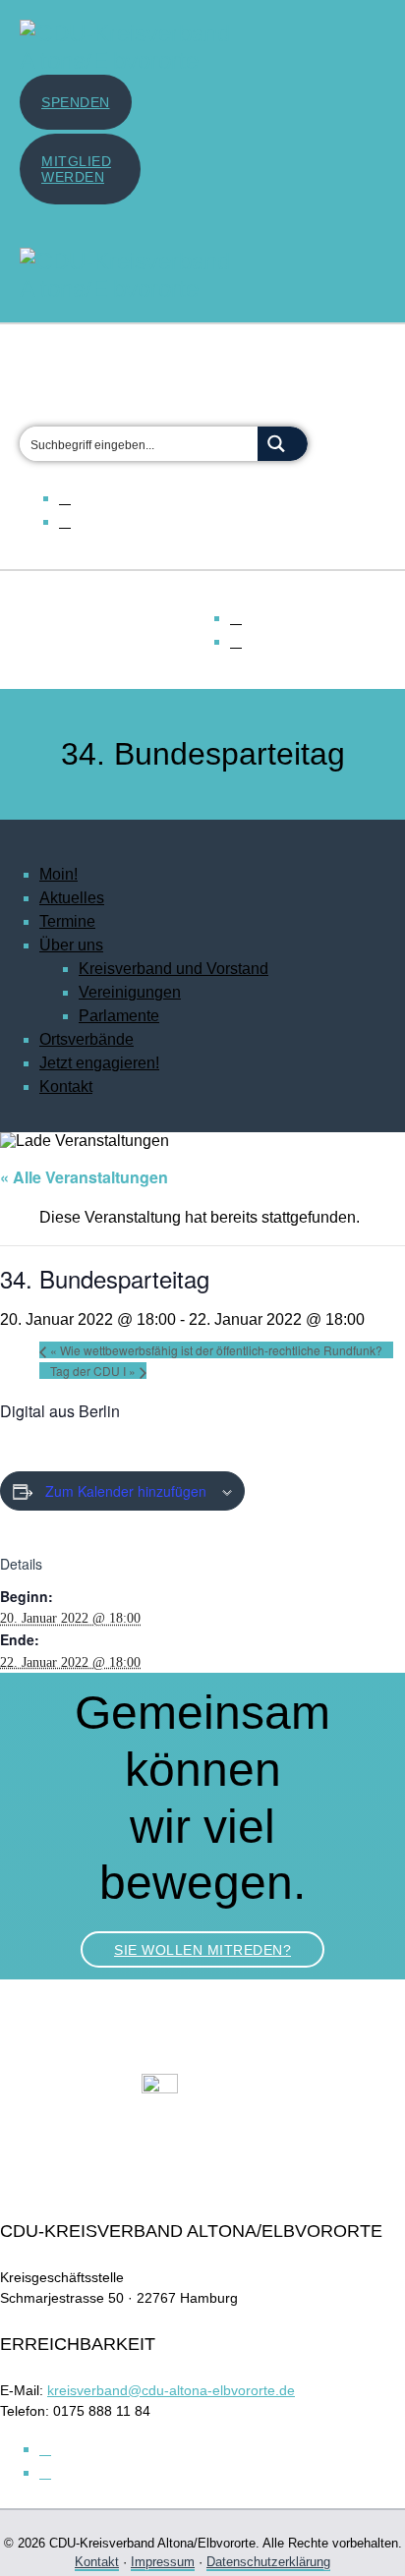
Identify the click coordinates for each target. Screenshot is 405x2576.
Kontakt (97, 2562)
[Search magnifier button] (283, 444)
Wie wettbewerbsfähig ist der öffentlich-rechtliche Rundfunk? (216, 1350)
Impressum (163, 2562)
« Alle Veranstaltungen (84, 1177)
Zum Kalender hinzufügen (126, 1491)
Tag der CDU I (93, 1371)
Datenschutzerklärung (268, 2562)
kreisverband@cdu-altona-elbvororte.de (171, 2390)
